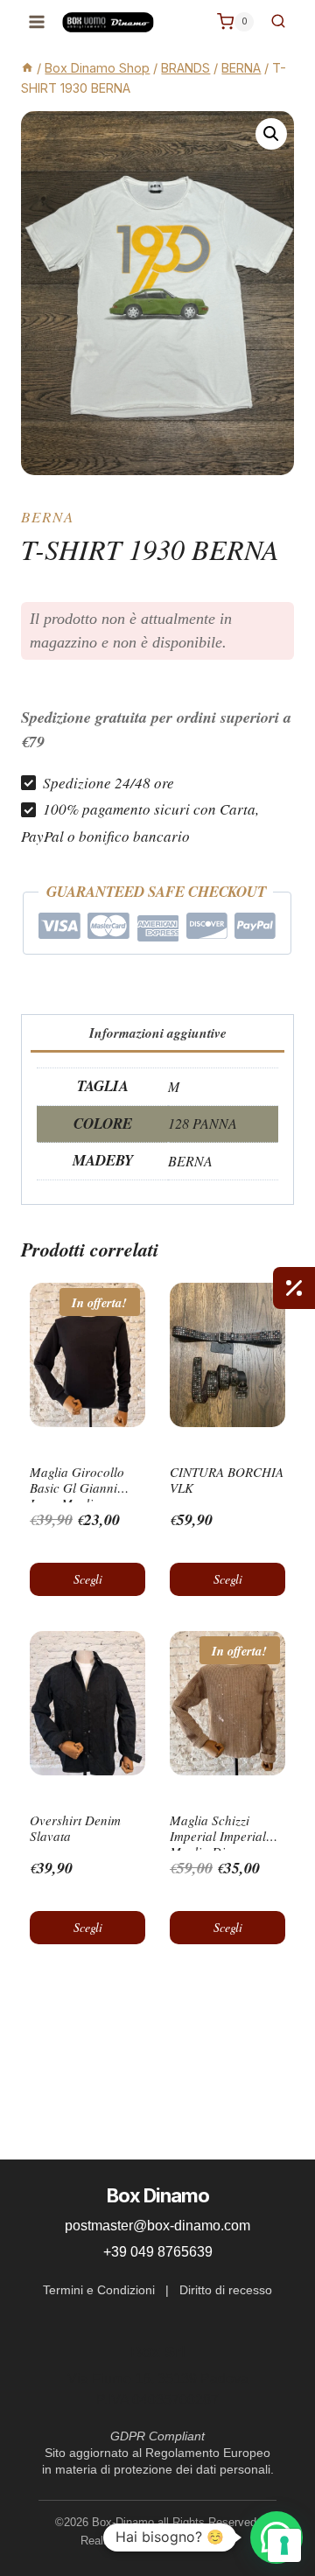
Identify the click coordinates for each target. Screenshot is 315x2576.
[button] (271, 134)
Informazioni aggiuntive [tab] (158, 1032)
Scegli (88, 1579)
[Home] (27, 68)
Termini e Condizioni (99, 2290)
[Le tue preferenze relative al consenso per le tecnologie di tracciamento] (284, 2545)
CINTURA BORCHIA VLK (227, 1480)
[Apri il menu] (37, 21)
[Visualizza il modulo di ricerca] (278, 22)
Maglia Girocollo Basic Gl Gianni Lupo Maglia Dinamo (77, 1495)
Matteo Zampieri (194, 2541)
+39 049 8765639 (158, 2252)
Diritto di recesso (226, 2290)
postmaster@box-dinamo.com (157, 2226)
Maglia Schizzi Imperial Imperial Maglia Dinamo (218, 1836)
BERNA (48, 517)
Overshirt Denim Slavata (75, 1828)
